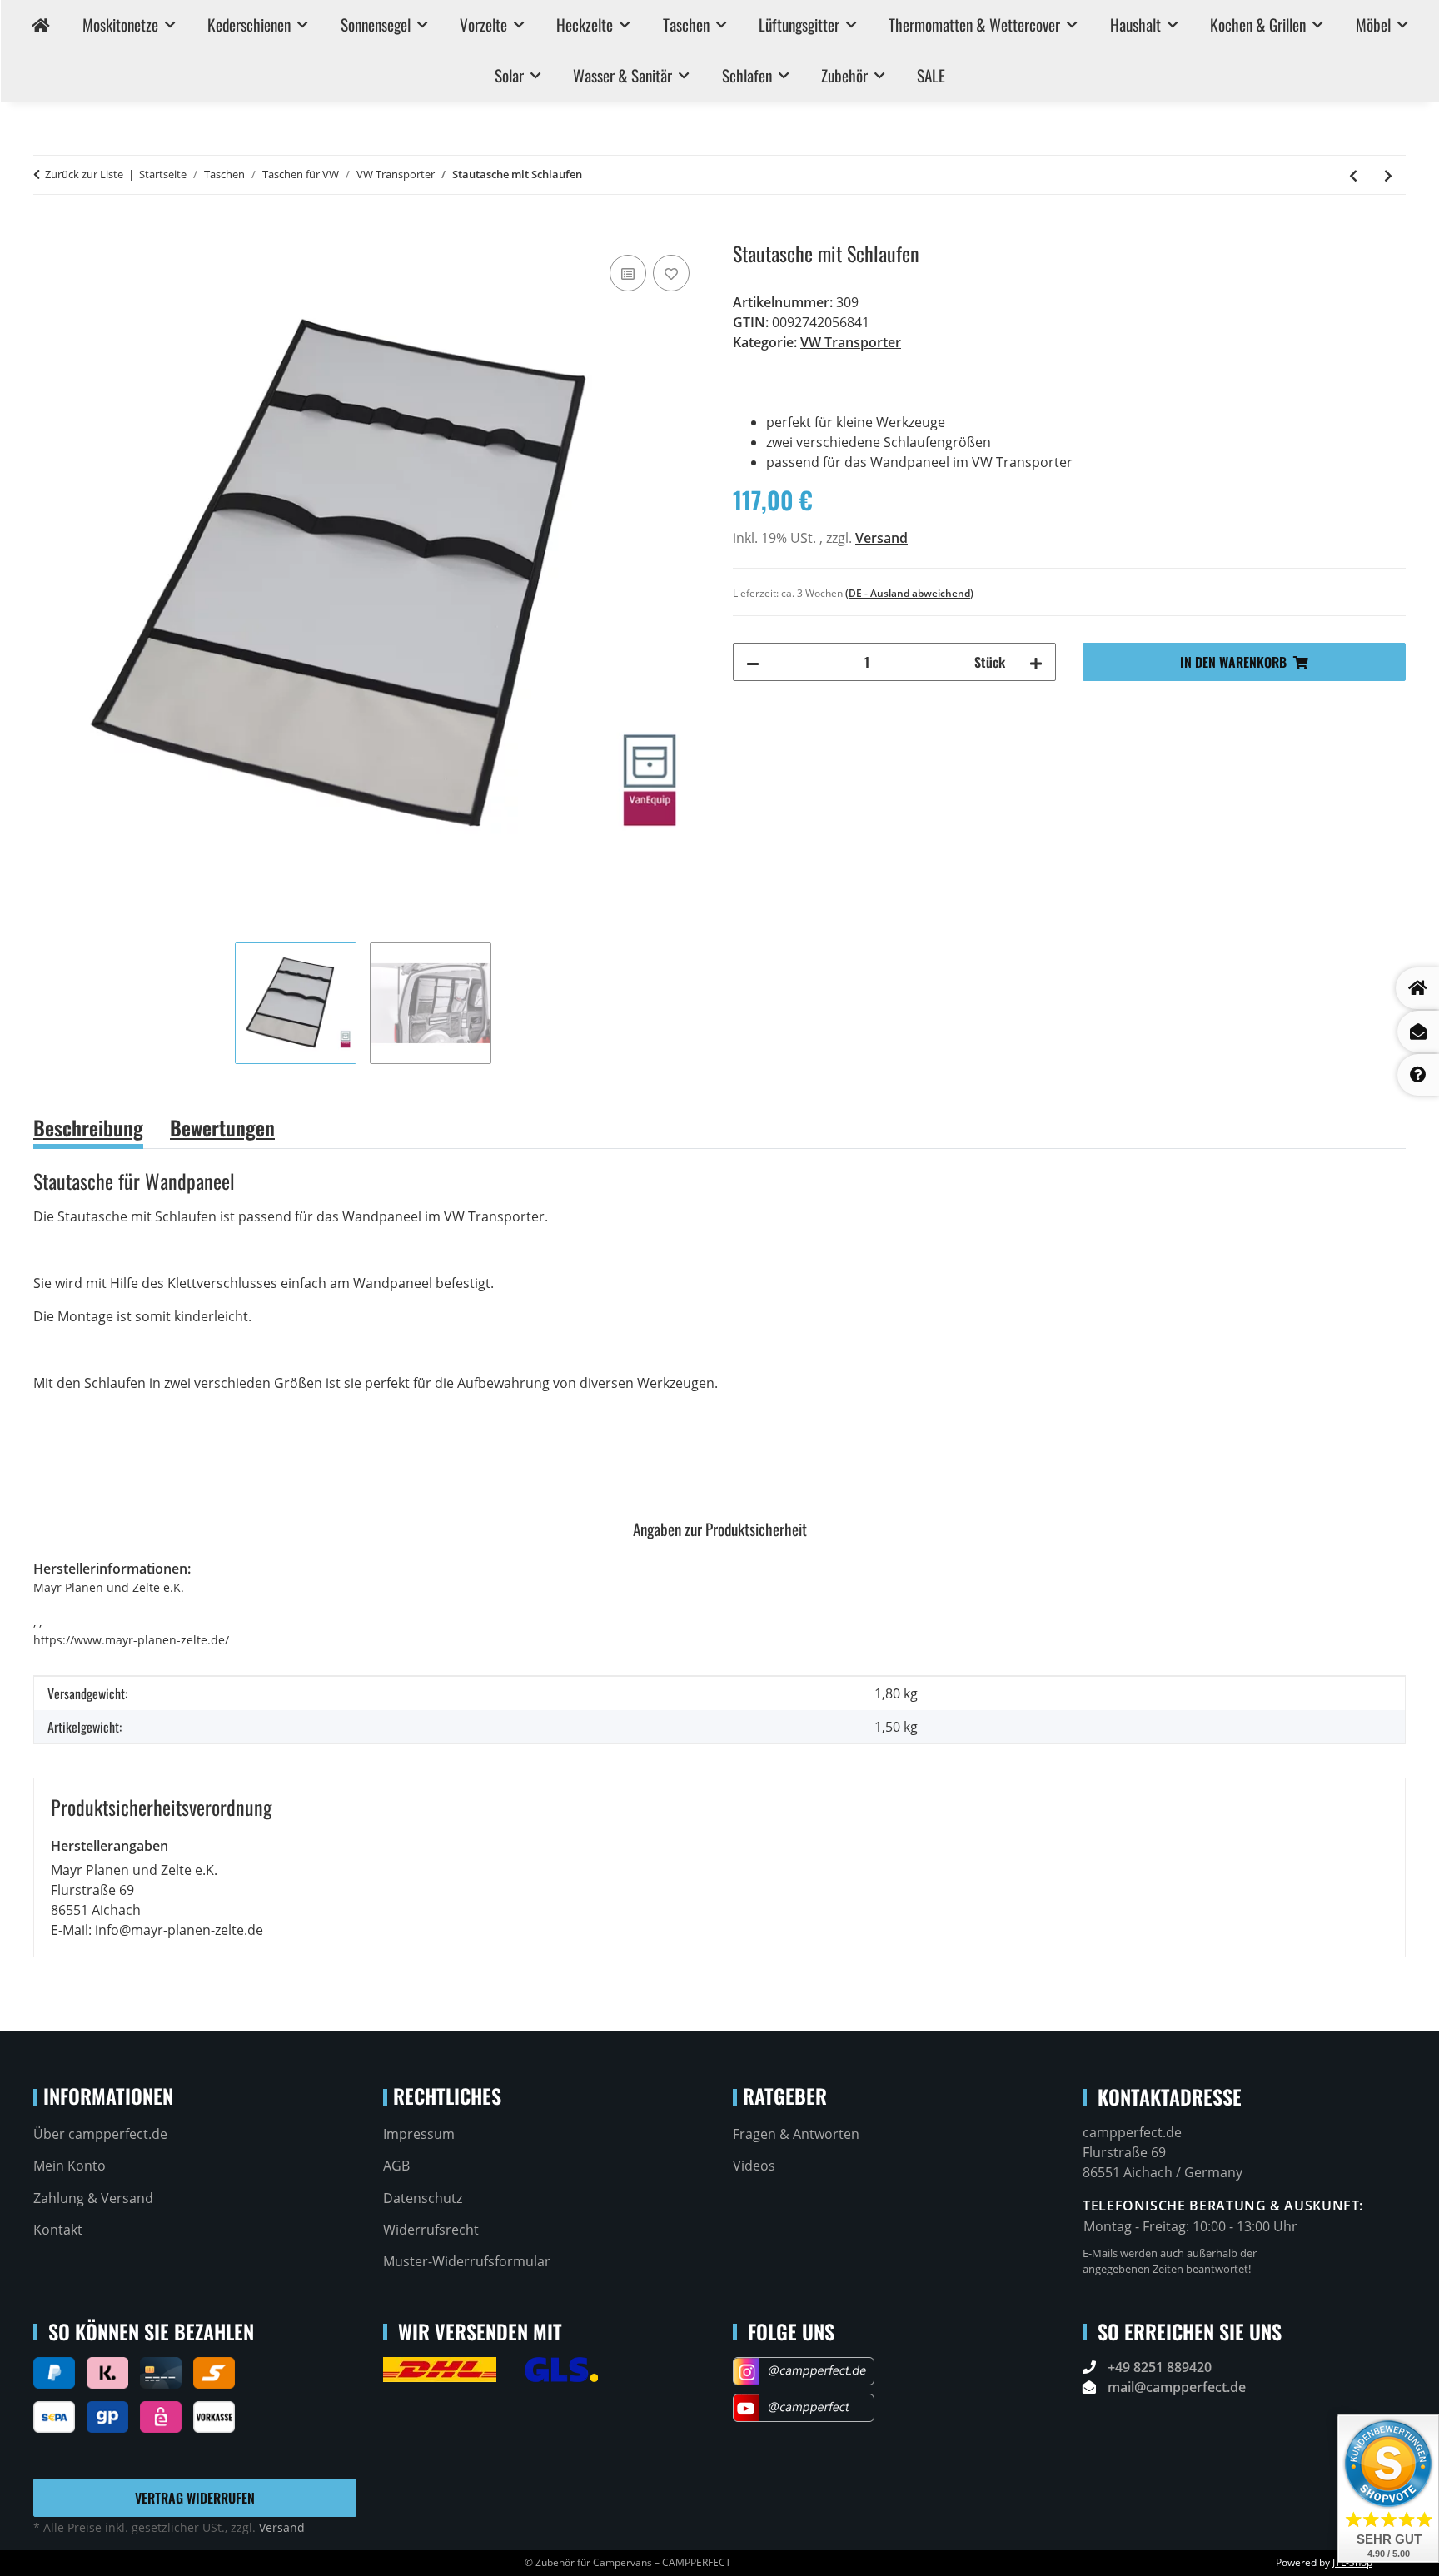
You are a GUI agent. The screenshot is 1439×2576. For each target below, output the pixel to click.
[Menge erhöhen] (1036, 662)
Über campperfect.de (100, 2134)
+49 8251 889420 (1160, 2367)
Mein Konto (70, 2166)
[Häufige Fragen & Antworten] (1418, 1075)
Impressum (419, 2134)
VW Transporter (851, 342)
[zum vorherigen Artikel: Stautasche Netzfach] (1353, 175)
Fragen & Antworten (796, 2134)
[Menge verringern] (753, 662)
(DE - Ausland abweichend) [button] (909, 593)
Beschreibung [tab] (88, 1127)
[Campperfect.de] (41, 25)
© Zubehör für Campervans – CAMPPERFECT (628, 2562)
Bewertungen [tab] (222, 1127)
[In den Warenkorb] (47, 232)
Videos (754, 2166)
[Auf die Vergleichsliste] (628, 273)
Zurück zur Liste (84, 174)
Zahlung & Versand (93, 2198)
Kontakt (58, 2230)
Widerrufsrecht (431, 2230)
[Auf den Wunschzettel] (671, 273)
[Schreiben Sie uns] (1418, 1032)
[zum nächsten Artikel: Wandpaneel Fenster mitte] (1388, 175)
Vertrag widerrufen (195, 2498)
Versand (881, 538)
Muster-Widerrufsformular (467, 2261)
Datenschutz (423, 2198)
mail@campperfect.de (1177, 2387)
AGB (396, 2166)
